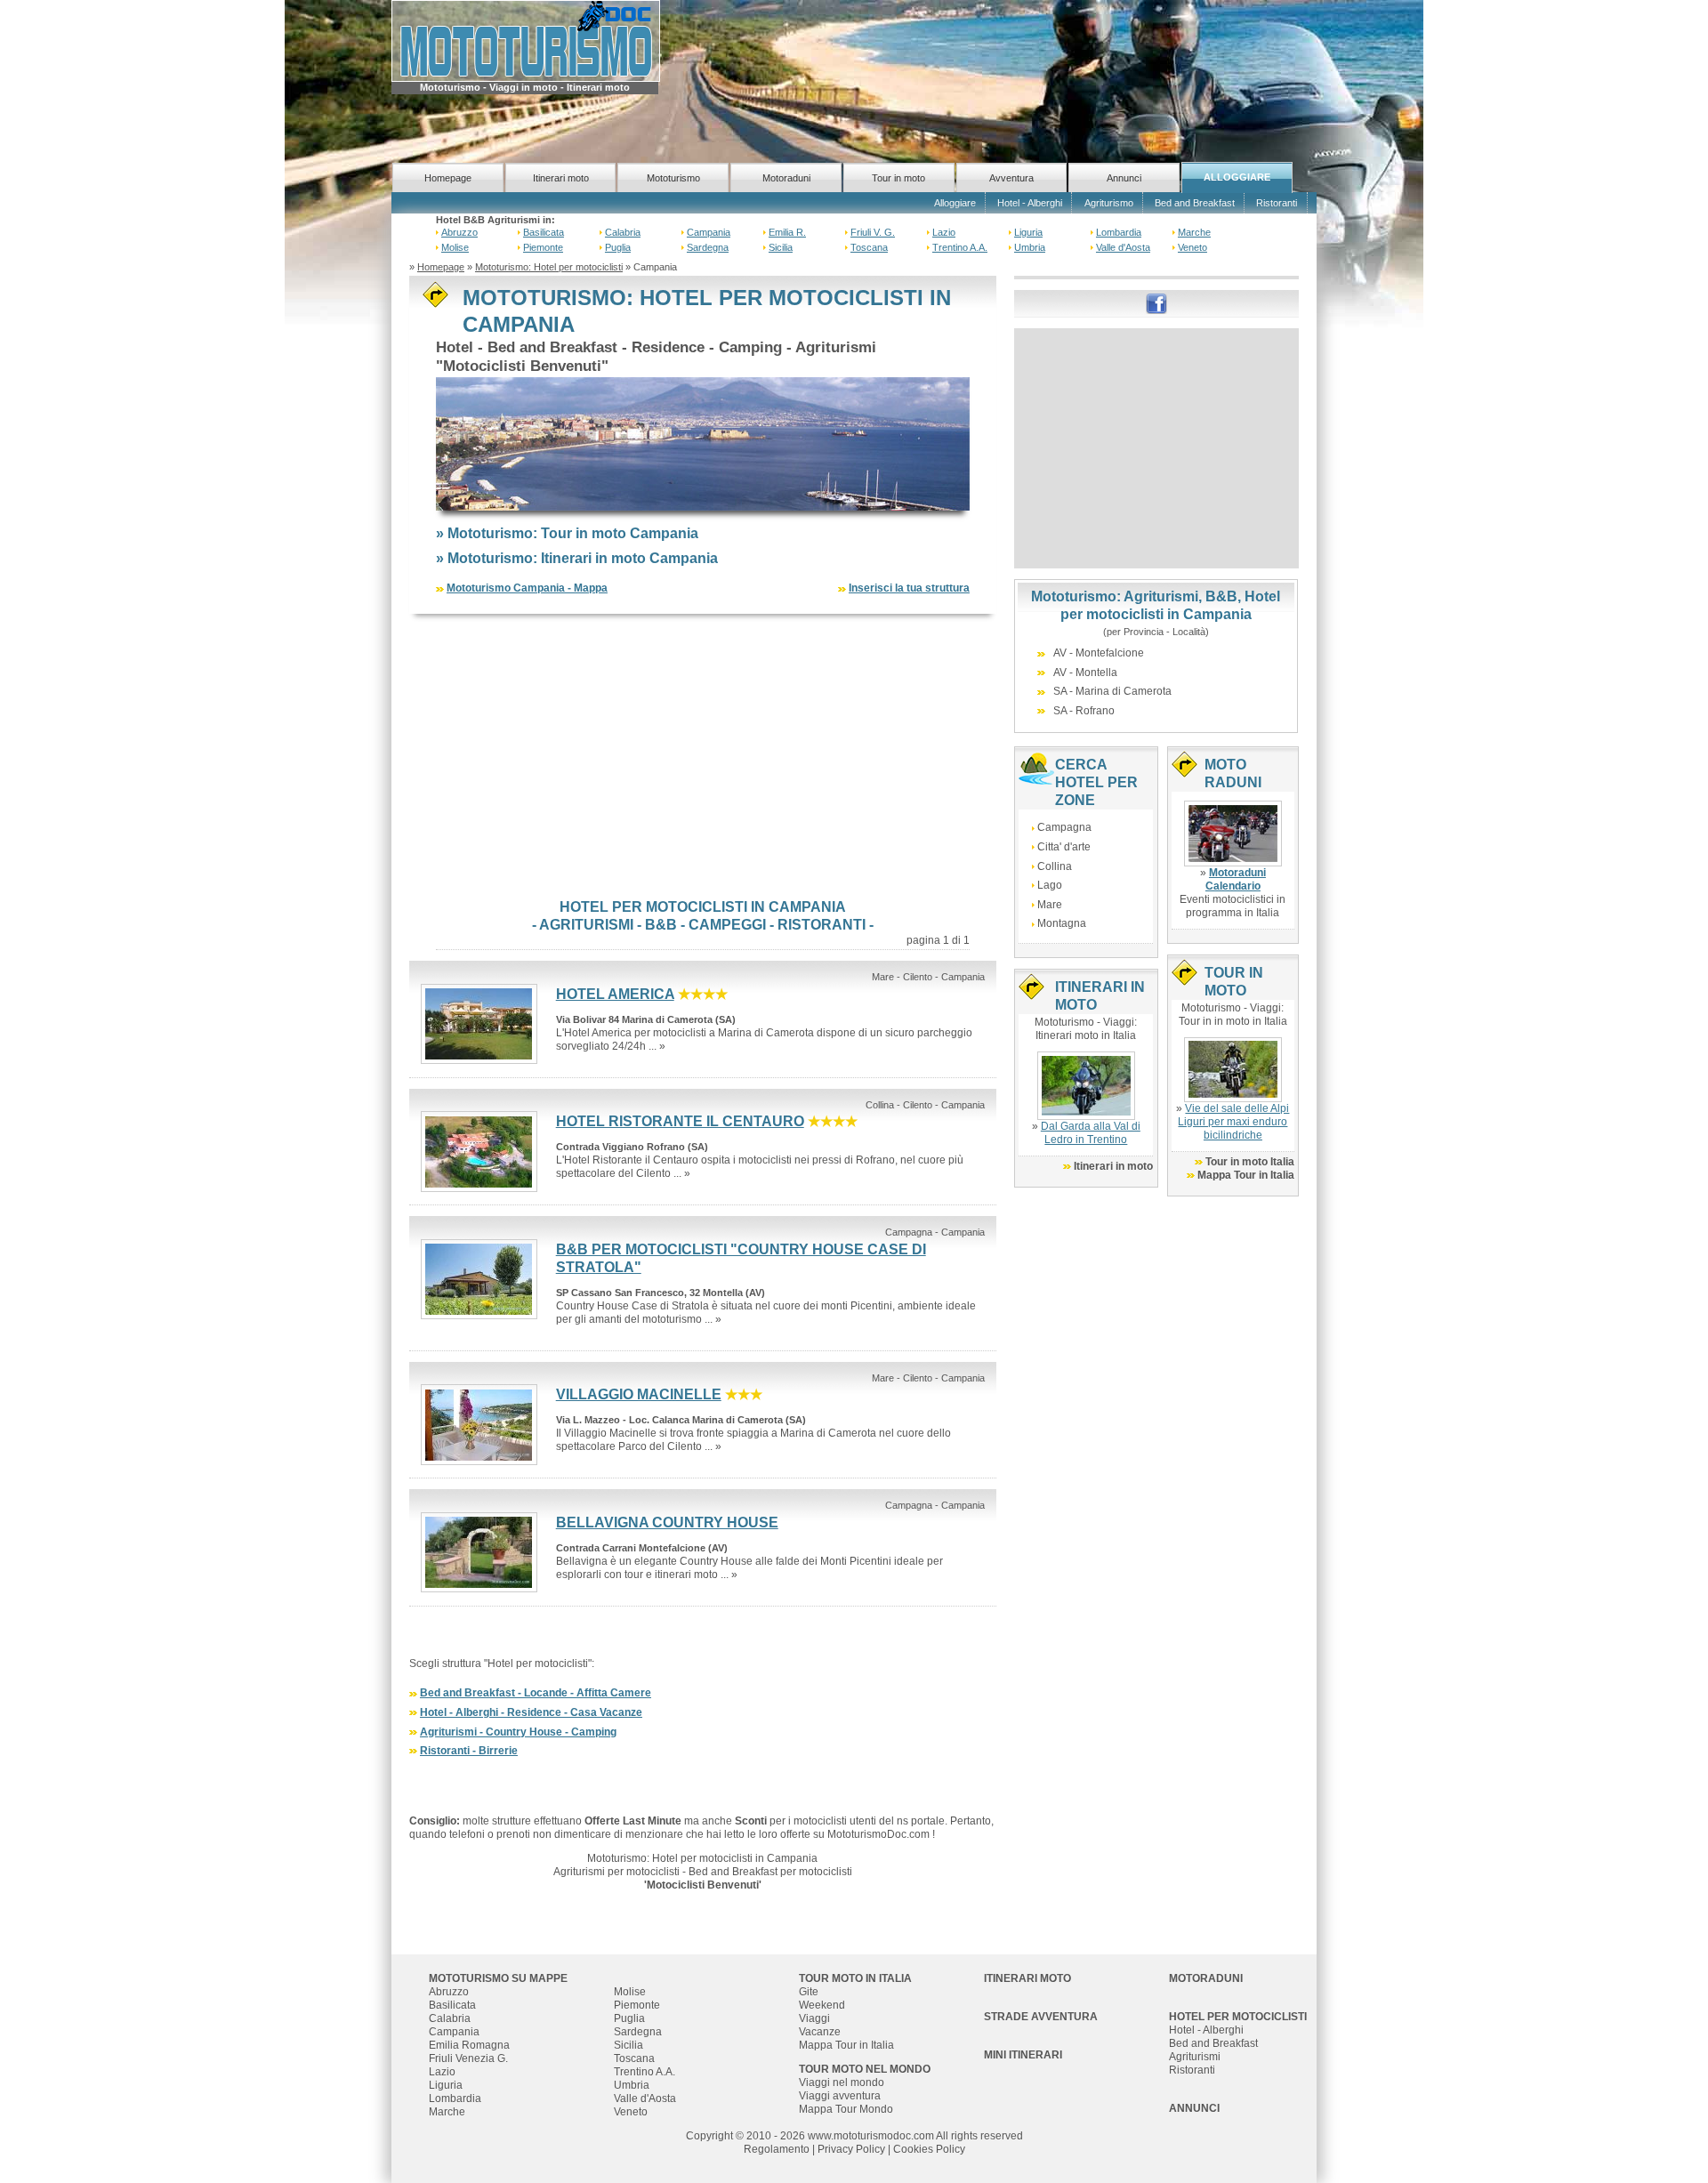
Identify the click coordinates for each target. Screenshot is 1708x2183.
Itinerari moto (561, 178)
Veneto (1192, 247)
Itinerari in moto (1113, 1166)
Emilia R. (787, 232)
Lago (1050, 885)
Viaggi (814, 2018)
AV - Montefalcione (1099, 653)
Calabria (623, 232)
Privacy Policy (851, 2149)
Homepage (448, 178)
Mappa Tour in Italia (1246, 1175)
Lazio (944, 232)
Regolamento (777, 2149)
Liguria (1028, 232)
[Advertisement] (703, 756)
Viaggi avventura (840, 2096)
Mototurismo (673, 178)
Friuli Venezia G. (468, 2058)
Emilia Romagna (469, 2045)
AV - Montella (1085, 673)
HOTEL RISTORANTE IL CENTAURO (680, 1121)
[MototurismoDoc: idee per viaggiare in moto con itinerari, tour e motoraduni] (526, 40)
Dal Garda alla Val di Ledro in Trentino (1091, 1133)
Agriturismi (1195, 2057)
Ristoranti (1277, 203)
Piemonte (543, 247)
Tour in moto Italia (1250, 1162)
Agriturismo (1109, 203)
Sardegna (708, 247)
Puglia (618, 247)
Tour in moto (898, 178)
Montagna (1062, 923)
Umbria (1030, 247)
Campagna (1064, 827)
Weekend (822, 2005)
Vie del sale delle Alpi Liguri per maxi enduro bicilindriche (1233, 1122)
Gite (809, 1992)
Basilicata (544, 232)
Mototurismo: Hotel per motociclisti (549, 267)
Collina (1055, 866)
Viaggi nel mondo (842, 2082)
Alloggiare (955, 203)
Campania (709, 232)
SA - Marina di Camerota (1112, 691)
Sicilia (781, 247)
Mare (1050, 905)
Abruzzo (459, 232)
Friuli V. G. (873, 232)
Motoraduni (786, 178)
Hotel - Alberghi (1030, 203)
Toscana (869, 247)
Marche (1194, 232)
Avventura (1011, 178)
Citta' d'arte (1064, 847)
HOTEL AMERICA (615, 994)
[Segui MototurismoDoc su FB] (1156, 302)
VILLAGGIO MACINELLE (639, 1394)
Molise (455, 247)
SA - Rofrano (1084, 711)
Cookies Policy (929, 2149)
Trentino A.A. (960, 247)
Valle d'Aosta (1123, 247)
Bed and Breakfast (1195, 203)
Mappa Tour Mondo (846, 2109)
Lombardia (1119, 232)
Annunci (1124, 178)
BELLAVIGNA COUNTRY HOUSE (667, 1522)
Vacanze (820, 2032)
